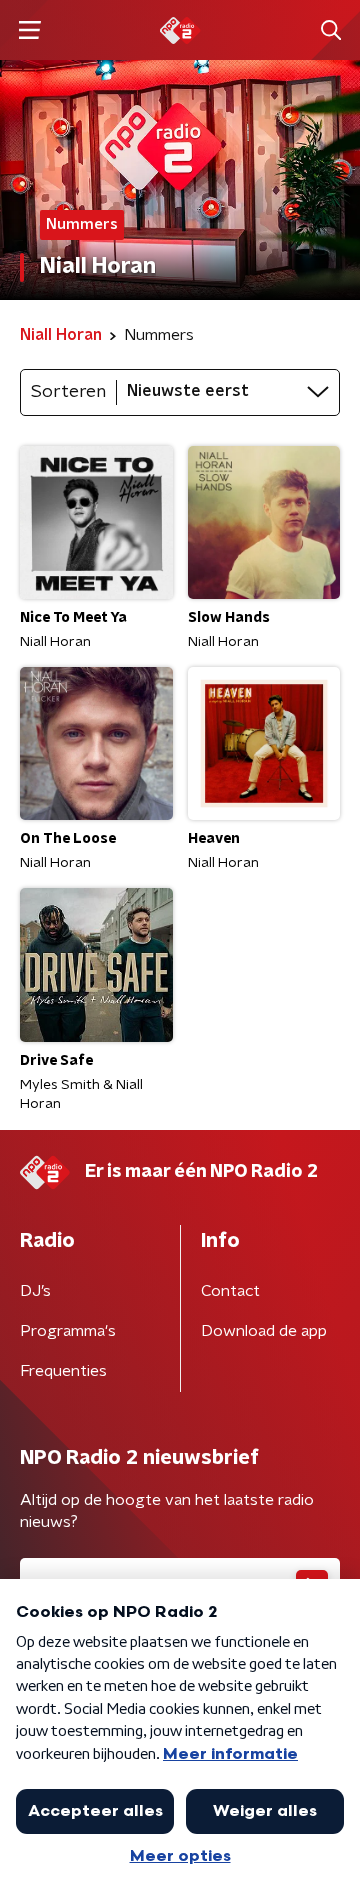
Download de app (264, 1331)
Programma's (68, 1331)
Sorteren (68, 392)
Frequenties (63, 1371)
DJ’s (35, 1291)
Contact (230, 1291)
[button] (29, 30)
